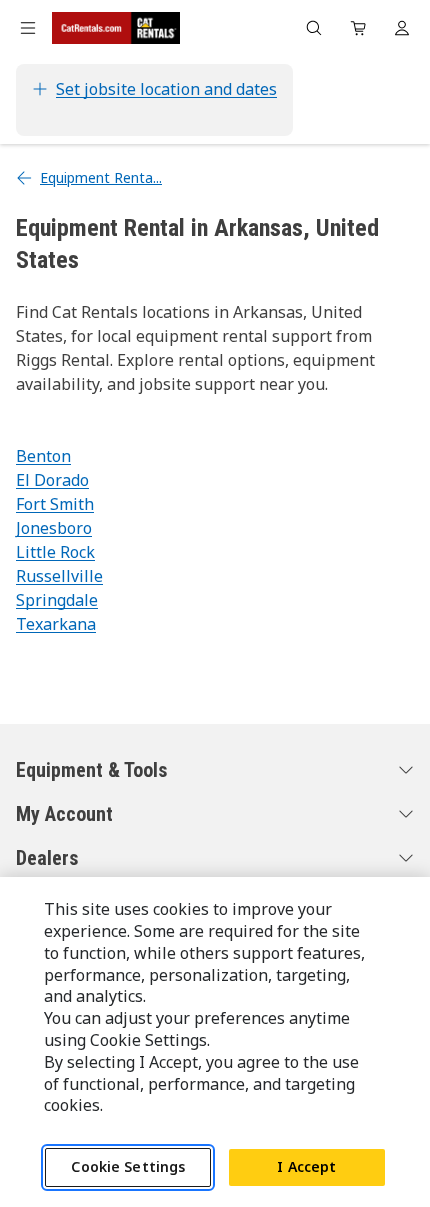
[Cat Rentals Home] (116, 28)
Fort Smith (55, 504)
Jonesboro (54, 528)
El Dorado (52, 480)
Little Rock (55, 552)
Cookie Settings (128, 1166)
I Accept (306, 1166)
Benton (43, 456)
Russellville (59, 576)
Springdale (57, 600)
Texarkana (56, 624)
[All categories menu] (28, 28)
